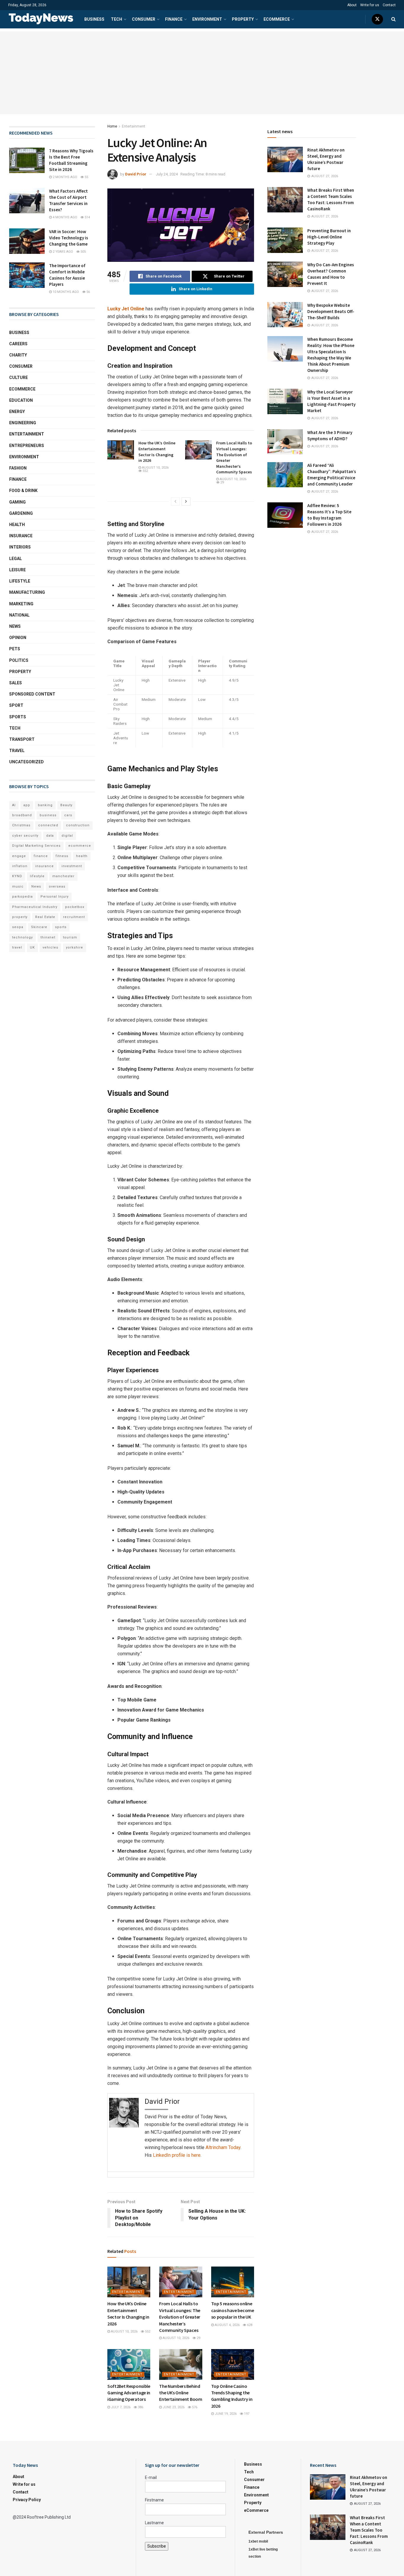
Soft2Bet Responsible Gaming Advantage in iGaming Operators (129, 2393)
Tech (117, 19)
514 (87, 217)
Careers (18, 344)
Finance (174, 19)
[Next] (186, 501)
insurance (45, 866)
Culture (18, 378)
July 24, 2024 (167, 174)
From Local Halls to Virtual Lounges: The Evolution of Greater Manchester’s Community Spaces (180, 2317)
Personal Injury (55, 897)
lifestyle (37, 876)
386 (140, 2407)
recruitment (74, 917)
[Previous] (175, 501)
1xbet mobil (258, 2541)
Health (17, 525)
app (27, 805)
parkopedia (22, 897)
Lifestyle (20, 581)
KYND (17, 876)
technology (22, 937)
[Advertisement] (202, 73)
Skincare (39, 927)
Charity (18, 355)
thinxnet (48, 937)
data (50, 836)
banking (45, 805)
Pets (15, 649)
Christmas (21, 825)
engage (19, 856)
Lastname (154, 2523)
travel (17, 947)
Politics (19, 660)
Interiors (20, 547)
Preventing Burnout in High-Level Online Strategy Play (329, 237)
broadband (22, 815)
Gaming (17, 502)
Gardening (21, 513)
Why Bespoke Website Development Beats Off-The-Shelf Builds (331, 311)
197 (246, 2414)
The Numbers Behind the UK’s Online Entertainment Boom (181, 2393)
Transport (22, 739)
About (352, 5)
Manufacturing (27, 592)
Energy (17, 412)
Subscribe (157, 2546)
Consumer (144, 19)
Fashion (18, 468)
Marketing (21, 604)
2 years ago (62, 252)
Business (94, 19)
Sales (16, 683)
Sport (16, 705)
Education (21, 400)
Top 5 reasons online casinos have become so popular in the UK (233, 2310)
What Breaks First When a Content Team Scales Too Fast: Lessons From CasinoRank (369, 2530)
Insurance (21, 536)
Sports (18, 717)
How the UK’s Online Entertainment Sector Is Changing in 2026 (157, 452)
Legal (16, 559)
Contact (389, 5)
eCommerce (277, 19)
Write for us (370, 5)
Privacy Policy (27, 2500)
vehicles (50, 947)
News (15, 626)
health (82, 856)
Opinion (18, 638)
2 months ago (64, 177)
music (18, 887)
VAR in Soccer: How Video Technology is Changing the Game (69, 238)
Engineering (23, 423)
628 (249, 2325)
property (20, 917)
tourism (70, 937)
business (48, 815)
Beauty (66, 805)
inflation (20, 866)
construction (78, 825)
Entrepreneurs (27, 446)
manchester (63, 876)
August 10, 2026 (155, 468)
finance (41, 856)
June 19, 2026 (225, 2414)
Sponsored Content (32, 694)
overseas (57, 887)
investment (72, 866)
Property (243, 19)
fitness (62, 856)
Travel (17, 751)
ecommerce (80, 846)
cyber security (25, 836)
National (19, 615)
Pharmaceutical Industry (35, 907)
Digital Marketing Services (36, 846)
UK (32, 947)
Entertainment (134, 126)
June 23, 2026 (173, 2407)
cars (68, 815)
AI (14, 805)
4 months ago (64, 217)
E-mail (151, 2477)
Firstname (154, 2500)
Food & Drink (23, 491)
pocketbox (75, 907)
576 (194, 2407)
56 (88, 292)
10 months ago (65, 292)
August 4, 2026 (227, 2325)
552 (145, 471)
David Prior (136, 174)
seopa (18, 927)
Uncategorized (26, 762)
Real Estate (45, 917)
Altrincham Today (223, 2147)
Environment (207, 19)
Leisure (17, 570)
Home (112, 126)
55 (86, 177)
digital (67, 836)
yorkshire (75, 947)
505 (83, 252)
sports (61, 927)
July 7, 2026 (120, 2407)
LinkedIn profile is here (177, 2155)
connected (48, 825)
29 (222, 482)
